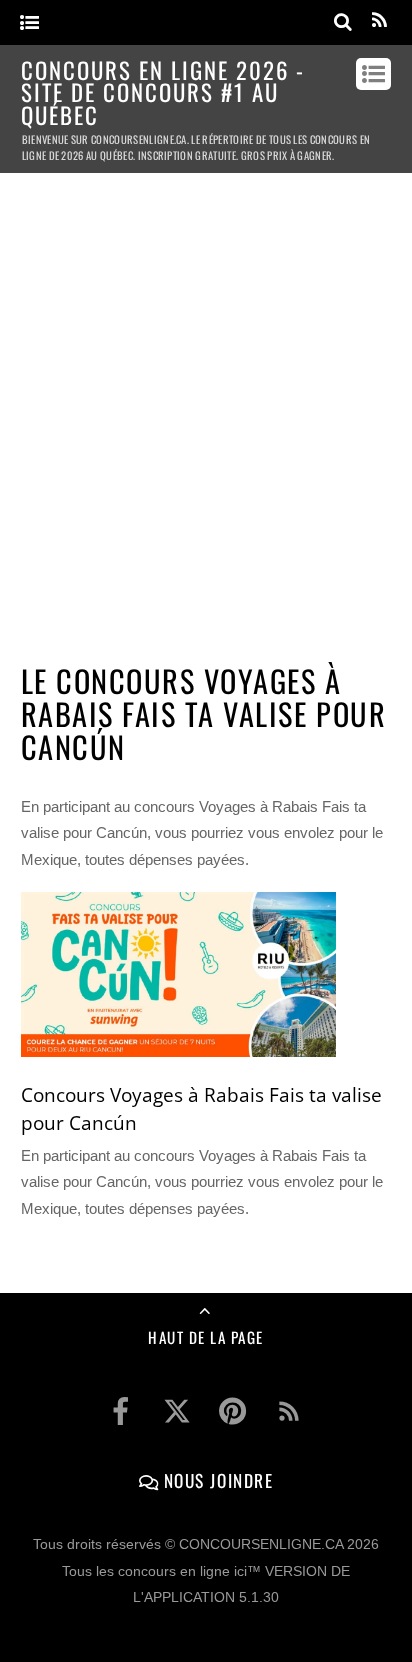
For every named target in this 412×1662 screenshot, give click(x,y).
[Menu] (29, 23)
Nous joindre (215, 1480)
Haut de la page (206, 1337)
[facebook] (121, 1411)
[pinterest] (233, 1411)
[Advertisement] (206, 409)
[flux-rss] (289, 1411)
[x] (177, 1411)
